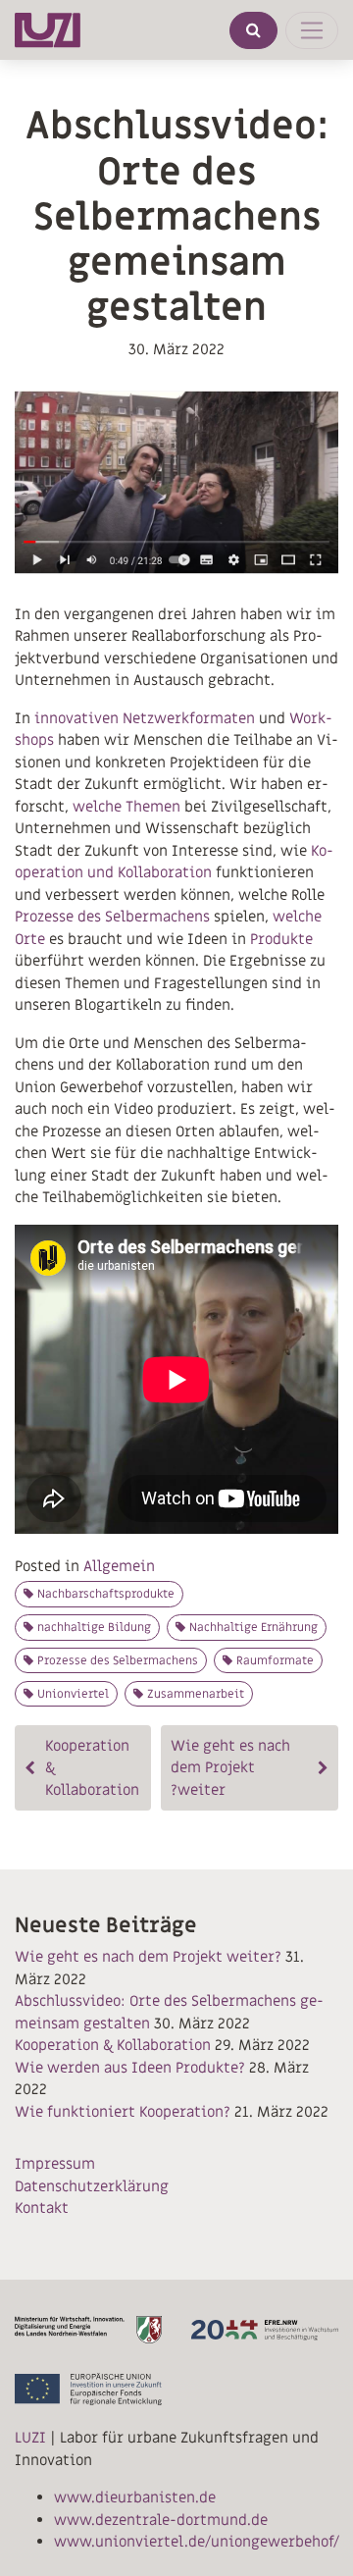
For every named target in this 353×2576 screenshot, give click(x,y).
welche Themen (126, 807)
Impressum (55, 2164)
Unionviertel (73, 1694)
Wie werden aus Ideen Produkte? (130, 2068)
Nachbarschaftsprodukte (106, 1594)
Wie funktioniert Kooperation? (123, 2112)
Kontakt (42, 2208)
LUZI (30, 2438)
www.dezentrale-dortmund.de (161, 2520)
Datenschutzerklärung (92, 2186)
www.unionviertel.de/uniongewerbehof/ (197, 2542)
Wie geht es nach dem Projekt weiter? (230, 1768)
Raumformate (275, 1660)
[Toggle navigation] (312, 30)
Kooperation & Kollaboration (92, 1768)
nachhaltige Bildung (94, 1627)
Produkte (281, 939)
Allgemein (119, 1566)
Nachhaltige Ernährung (253, 1627)
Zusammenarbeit (196, 1694)
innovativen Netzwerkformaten (145, 718)
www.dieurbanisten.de (135, 2497)
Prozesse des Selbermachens (112, 917)
